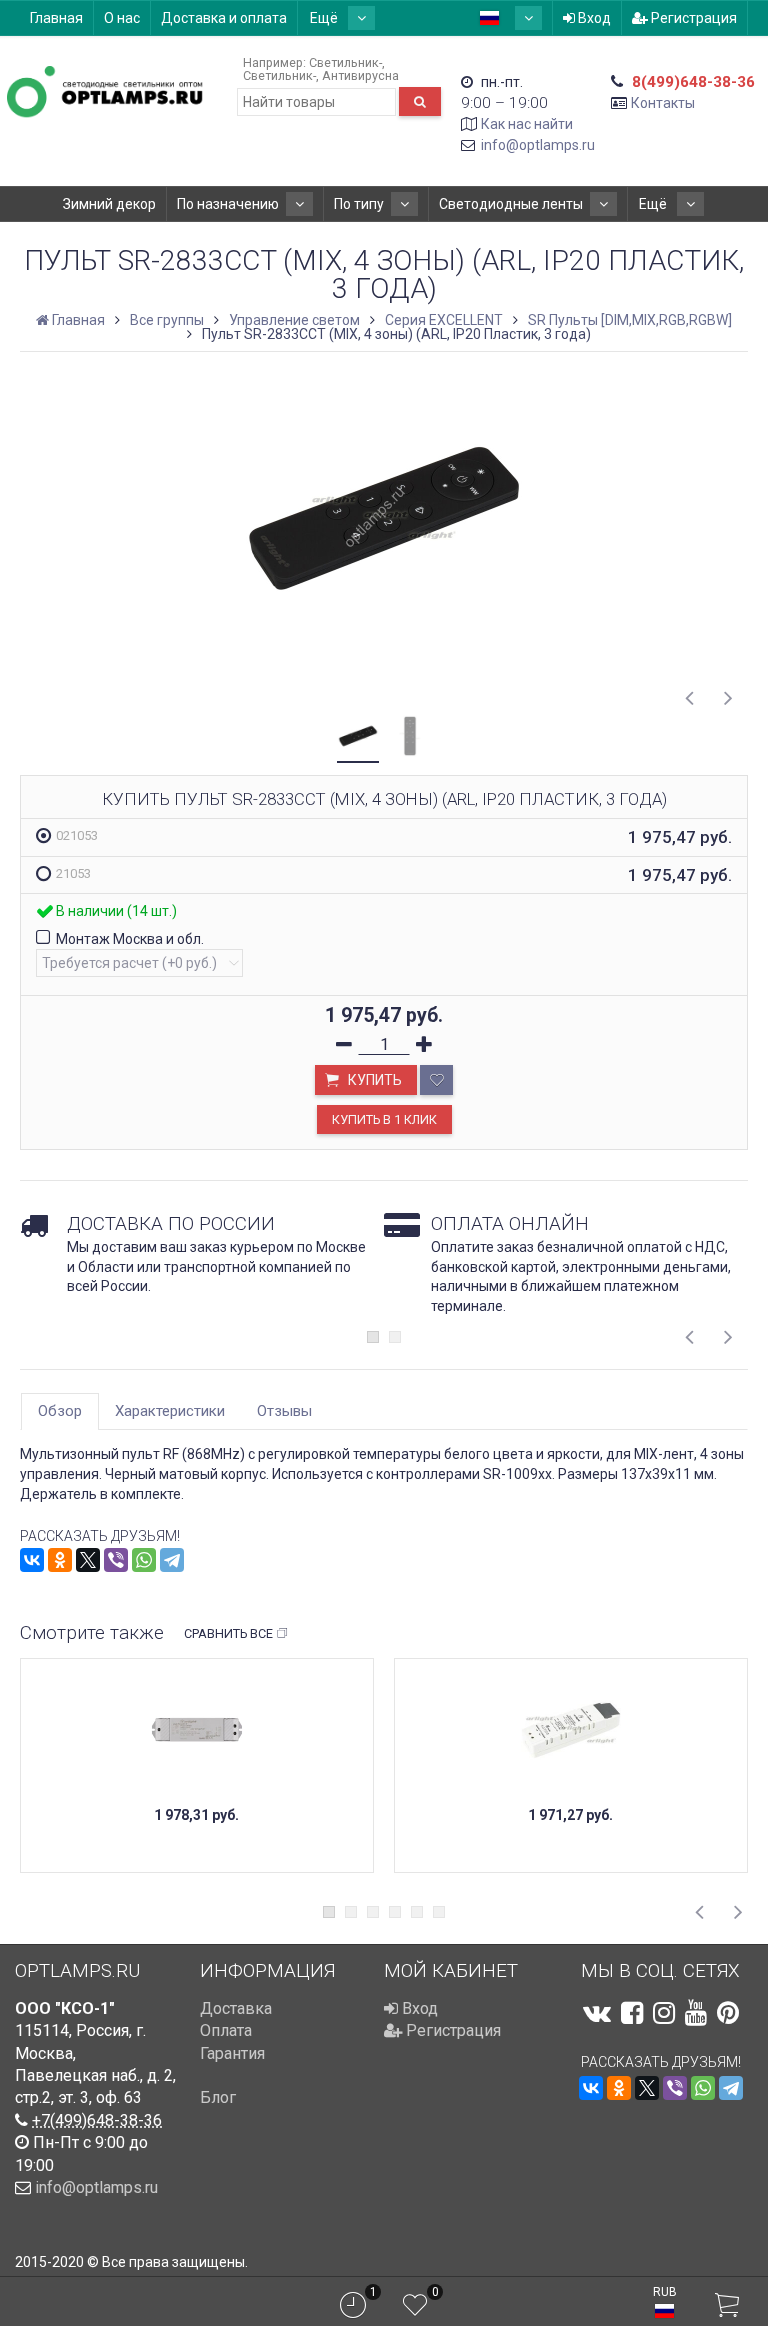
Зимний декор (109, 204)
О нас (122, 18)
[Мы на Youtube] (696, 2013)
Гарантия (232, 2053)
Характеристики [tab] (170, 1411)
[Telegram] (172, 1560)
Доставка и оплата (224, 18)
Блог (218, 2097)
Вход (593, 18)
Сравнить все (228, 1633)
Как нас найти (527, 124)
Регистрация (692, 18)
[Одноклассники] (60, 1560)
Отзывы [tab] (284, 1411)
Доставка (236, 2008)
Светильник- (345, 62)
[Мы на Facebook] (632, 2013)
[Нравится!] (436, 1080)
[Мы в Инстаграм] (664, 2013)
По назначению (228, 204)
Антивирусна (360, 75)
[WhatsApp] (144, 1560)
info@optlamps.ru (538, 145)
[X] (88, 1560)
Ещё (325, 18)
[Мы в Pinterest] (728, 2013)
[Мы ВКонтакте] (597, 2013)
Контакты (663, 103)
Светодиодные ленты (511, 204)
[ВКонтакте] (32, 1560)
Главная (56, 18)
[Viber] (116, 1560)
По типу (359, 204)
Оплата (226, 2030)
